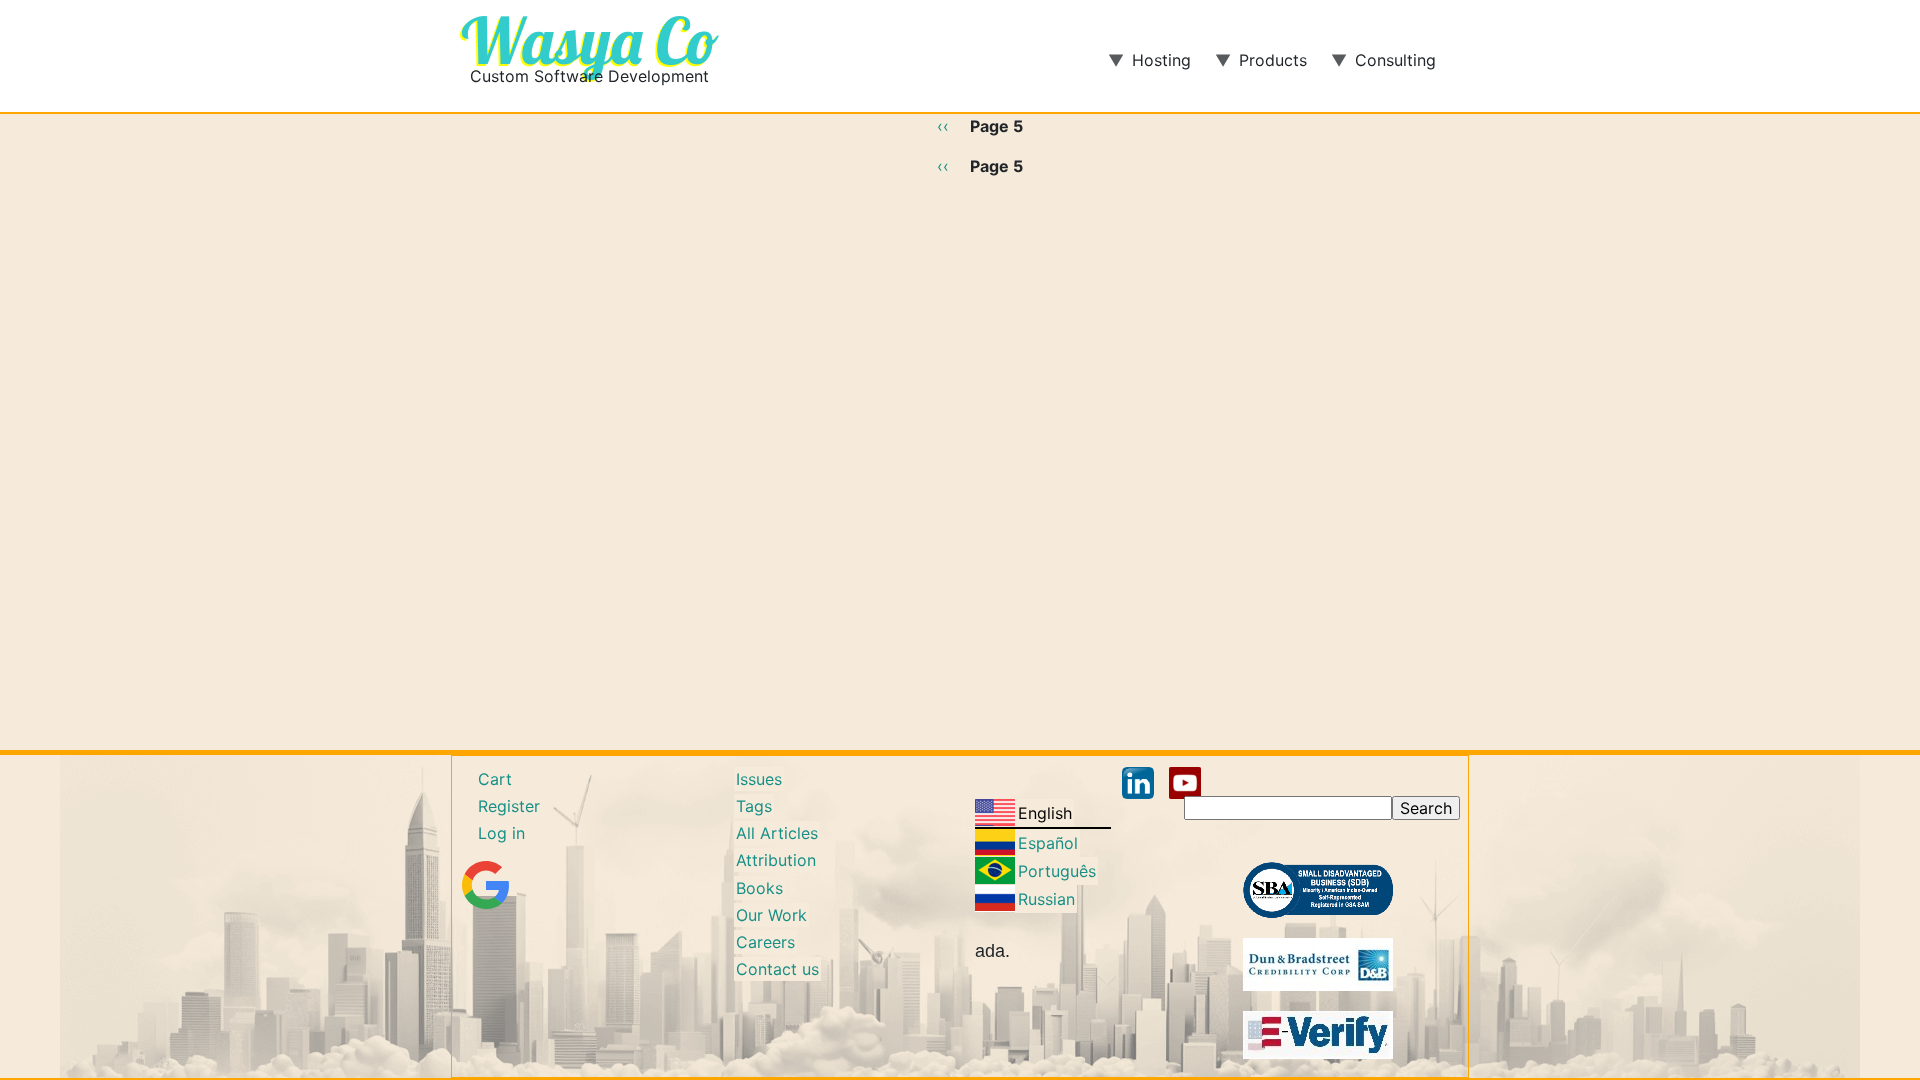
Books (759, 888)
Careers (765, 942)
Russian (1046, 899)
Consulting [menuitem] (1383, 67)
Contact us (777, 969)
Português (1057, 871)
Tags (754, 806)
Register (509, 806)
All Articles (777, 833)
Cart (495, 779)
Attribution (776, 860)
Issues (759, 779)
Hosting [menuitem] (1149, 67)
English (1045, 813)
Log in (501, 833)
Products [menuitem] (1261, 67)
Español (1048, 843)
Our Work (771, 915)
